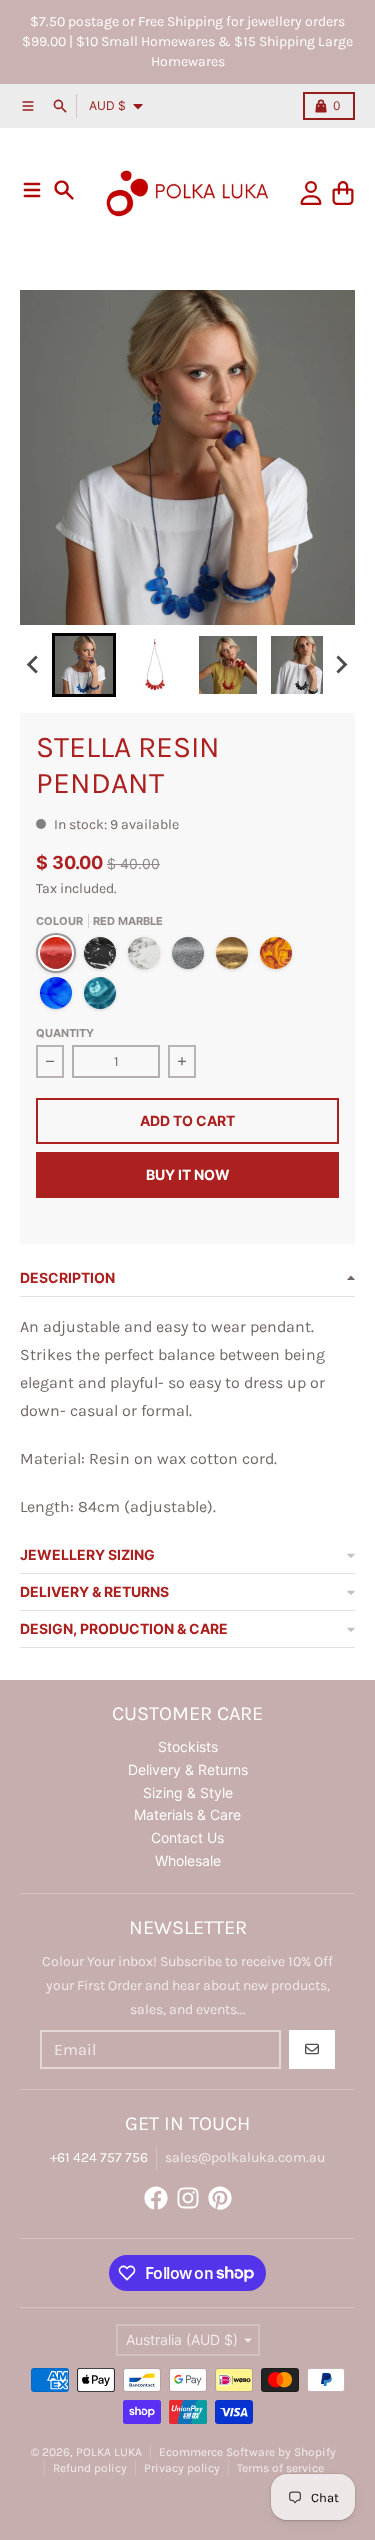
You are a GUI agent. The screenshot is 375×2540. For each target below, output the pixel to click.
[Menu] (32, 190)
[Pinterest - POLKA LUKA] (220, 2198)
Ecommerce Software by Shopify (247, 2452)
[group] (84, 665)
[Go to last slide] (34, 665)
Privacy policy (182, 2468)
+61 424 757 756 (99, 2157)
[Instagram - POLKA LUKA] (188, 2198)
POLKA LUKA (109, 2452)
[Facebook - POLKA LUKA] (156, 2198)
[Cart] (343, 193)
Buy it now (188, 1174)
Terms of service (280, 2468)
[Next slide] (341, 665)
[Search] (64, 190)
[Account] (311, 193)
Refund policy (90, 2468)
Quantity (65, 1033)
